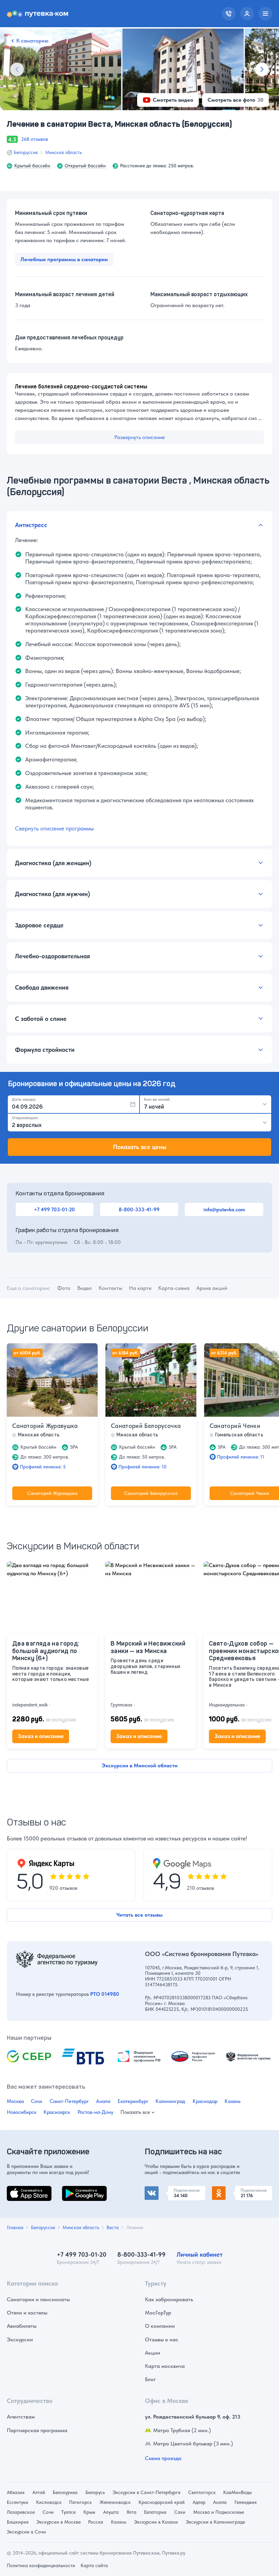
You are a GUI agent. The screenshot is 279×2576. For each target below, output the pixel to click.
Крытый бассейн (32, 166)
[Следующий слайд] (262, 69)
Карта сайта (94, 2565)
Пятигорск (80, 2502)
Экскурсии (20, 2339)
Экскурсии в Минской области (140, 1765)
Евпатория (155, 2512)
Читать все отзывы (139, 1915)
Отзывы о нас (162, 2339)
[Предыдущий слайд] (17, 69)
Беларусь (95, 2492)
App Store (18, 2190)
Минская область (63, 152)
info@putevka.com (224, 1209)
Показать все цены (140, 1147)
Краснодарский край (162, 2502)
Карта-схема (174, 1288)
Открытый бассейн (85, 166)
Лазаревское (21, 2512)
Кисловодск (49, 2502)
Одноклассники (232, 2190)
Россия (96, 2522)
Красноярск (57, 2112)
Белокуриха (65, 2492)
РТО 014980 (105, 1994)
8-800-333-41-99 (139, 1209)
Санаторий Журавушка (45, 1426)
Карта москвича (165, 2366)
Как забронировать (169, 2299)
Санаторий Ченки (235, 1426)
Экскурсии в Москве (59, 2522)
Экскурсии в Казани (156, 2522)
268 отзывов (35, 139)
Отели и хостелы (27, 2313)
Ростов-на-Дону (95, 2112)
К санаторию (32, 41)
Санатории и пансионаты (38, 2299)
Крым (89, 2512)
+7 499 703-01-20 (54, 1209)
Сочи (37, 2101)
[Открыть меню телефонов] (229, 14)
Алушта (111, 2512)
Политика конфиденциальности (41, 2565)
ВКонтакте (158, 2190)
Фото (64, 1288)
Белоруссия (26, 152)
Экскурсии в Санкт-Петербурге (146, 2492)
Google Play (76, 2190)
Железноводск (115, 2502)
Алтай (39, 2492)
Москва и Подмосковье (219, 2512)
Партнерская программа (37, 2430)
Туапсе (68, 2512)
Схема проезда (163, 2458)
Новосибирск (22, 2112)
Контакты (110, 1288)
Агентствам (21, 2417)
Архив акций (212, 1288)
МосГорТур (158, 2313)
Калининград (170, 2101)
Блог (150, 2379)
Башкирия (18, 2522)
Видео (85, 1288)
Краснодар (205, 2101)
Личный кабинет (200, 2254)
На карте (140, 1288)
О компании (160, 2326)
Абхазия (16, 2492)
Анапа (103, 2101)
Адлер (199, 2502)
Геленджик (246, 2502)
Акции (153, 2353)
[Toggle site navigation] (265, 14)
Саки (180, 2512)
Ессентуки (18, 2502)
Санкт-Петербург (69, 2101)
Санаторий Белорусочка (146, 1426)
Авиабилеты (22, 2326)
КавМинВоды (237, 2492)
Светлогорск (202, 2492)
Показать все (135, 2112)
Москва (15, 2101)
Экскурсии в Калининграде (215, 2522)
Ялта (132, 2512)
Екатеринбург (133, 2101)
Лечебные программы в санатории (64, 259)
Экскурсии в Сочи (26, 2532)
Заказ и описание (41, 1736)
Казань (233, 2101)
